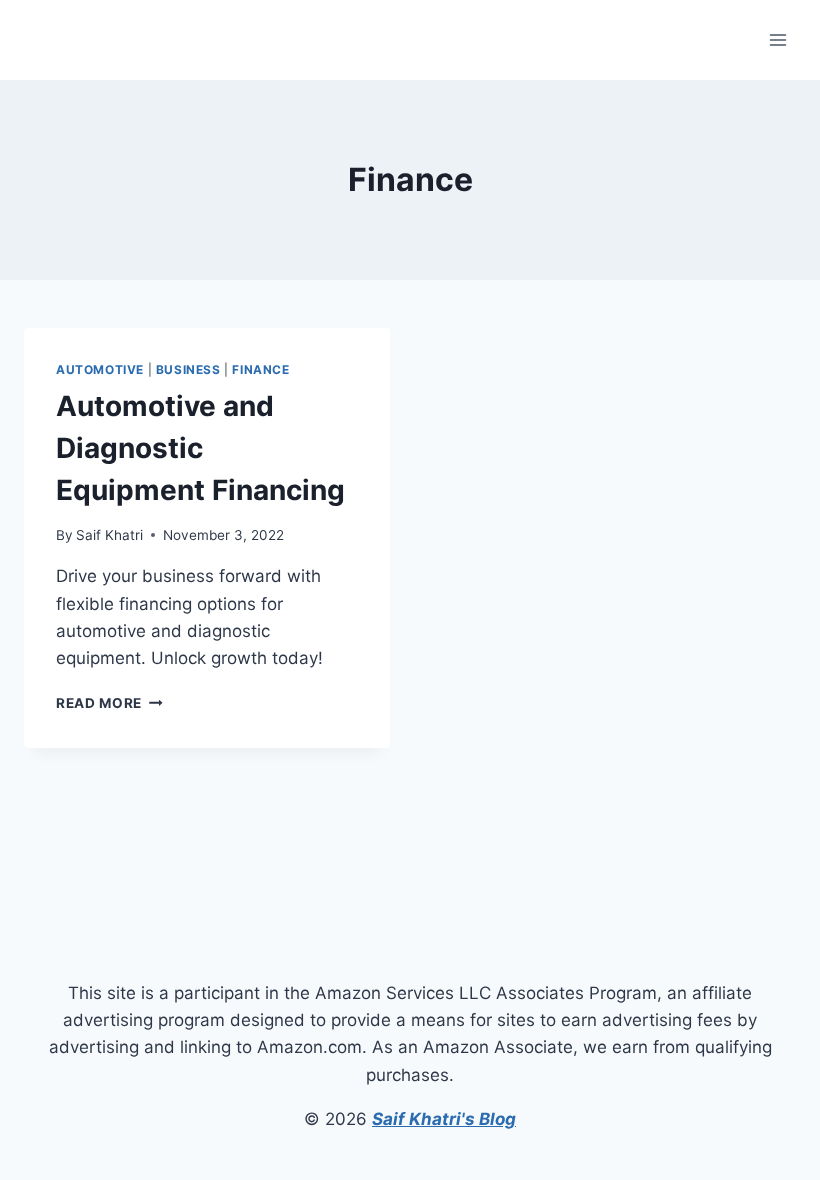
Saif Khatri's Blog (444, 1119)
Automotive (100, 369)
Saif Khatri (109, 535)
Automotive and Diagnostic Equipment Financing (200, 448)
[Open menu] (777, 39)
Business (188, 369)
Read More (109, 703)
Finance (260, 369)
